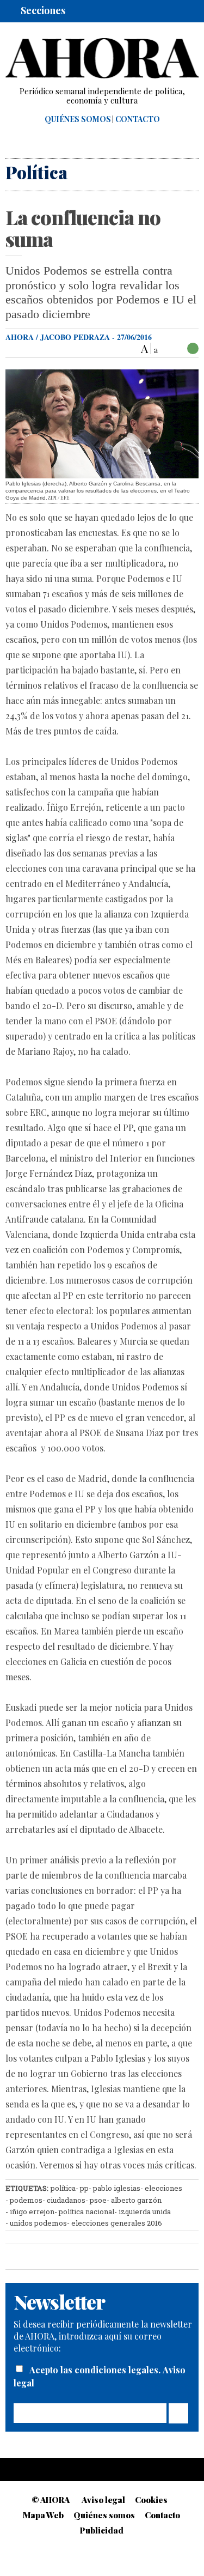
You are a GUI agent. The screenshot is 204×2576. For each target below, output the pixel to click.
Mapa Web (43, 2515)
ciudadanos (66, 2200)
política (63, 2188)
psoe (98, 2200)
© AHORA (51, 2500)
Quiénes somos (78, 119)
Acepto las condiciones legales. (96, 2370)
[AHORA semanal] (102, 58)
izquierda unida (145, 2212)
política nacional (86, 2212)
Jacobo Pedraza (75, 337)
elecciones (163, 2188)
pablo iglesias (117, 2188)
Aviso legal (103, 2500)
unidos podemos (38, 2223)
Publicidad (102, 2530)
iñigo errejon (32, 2212)
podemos (26, 2200)
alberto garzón (136, 2200)
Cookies (151, 2500)
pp (84, 2188)
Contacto (138, 119)
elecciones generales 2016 (117, 2223)
